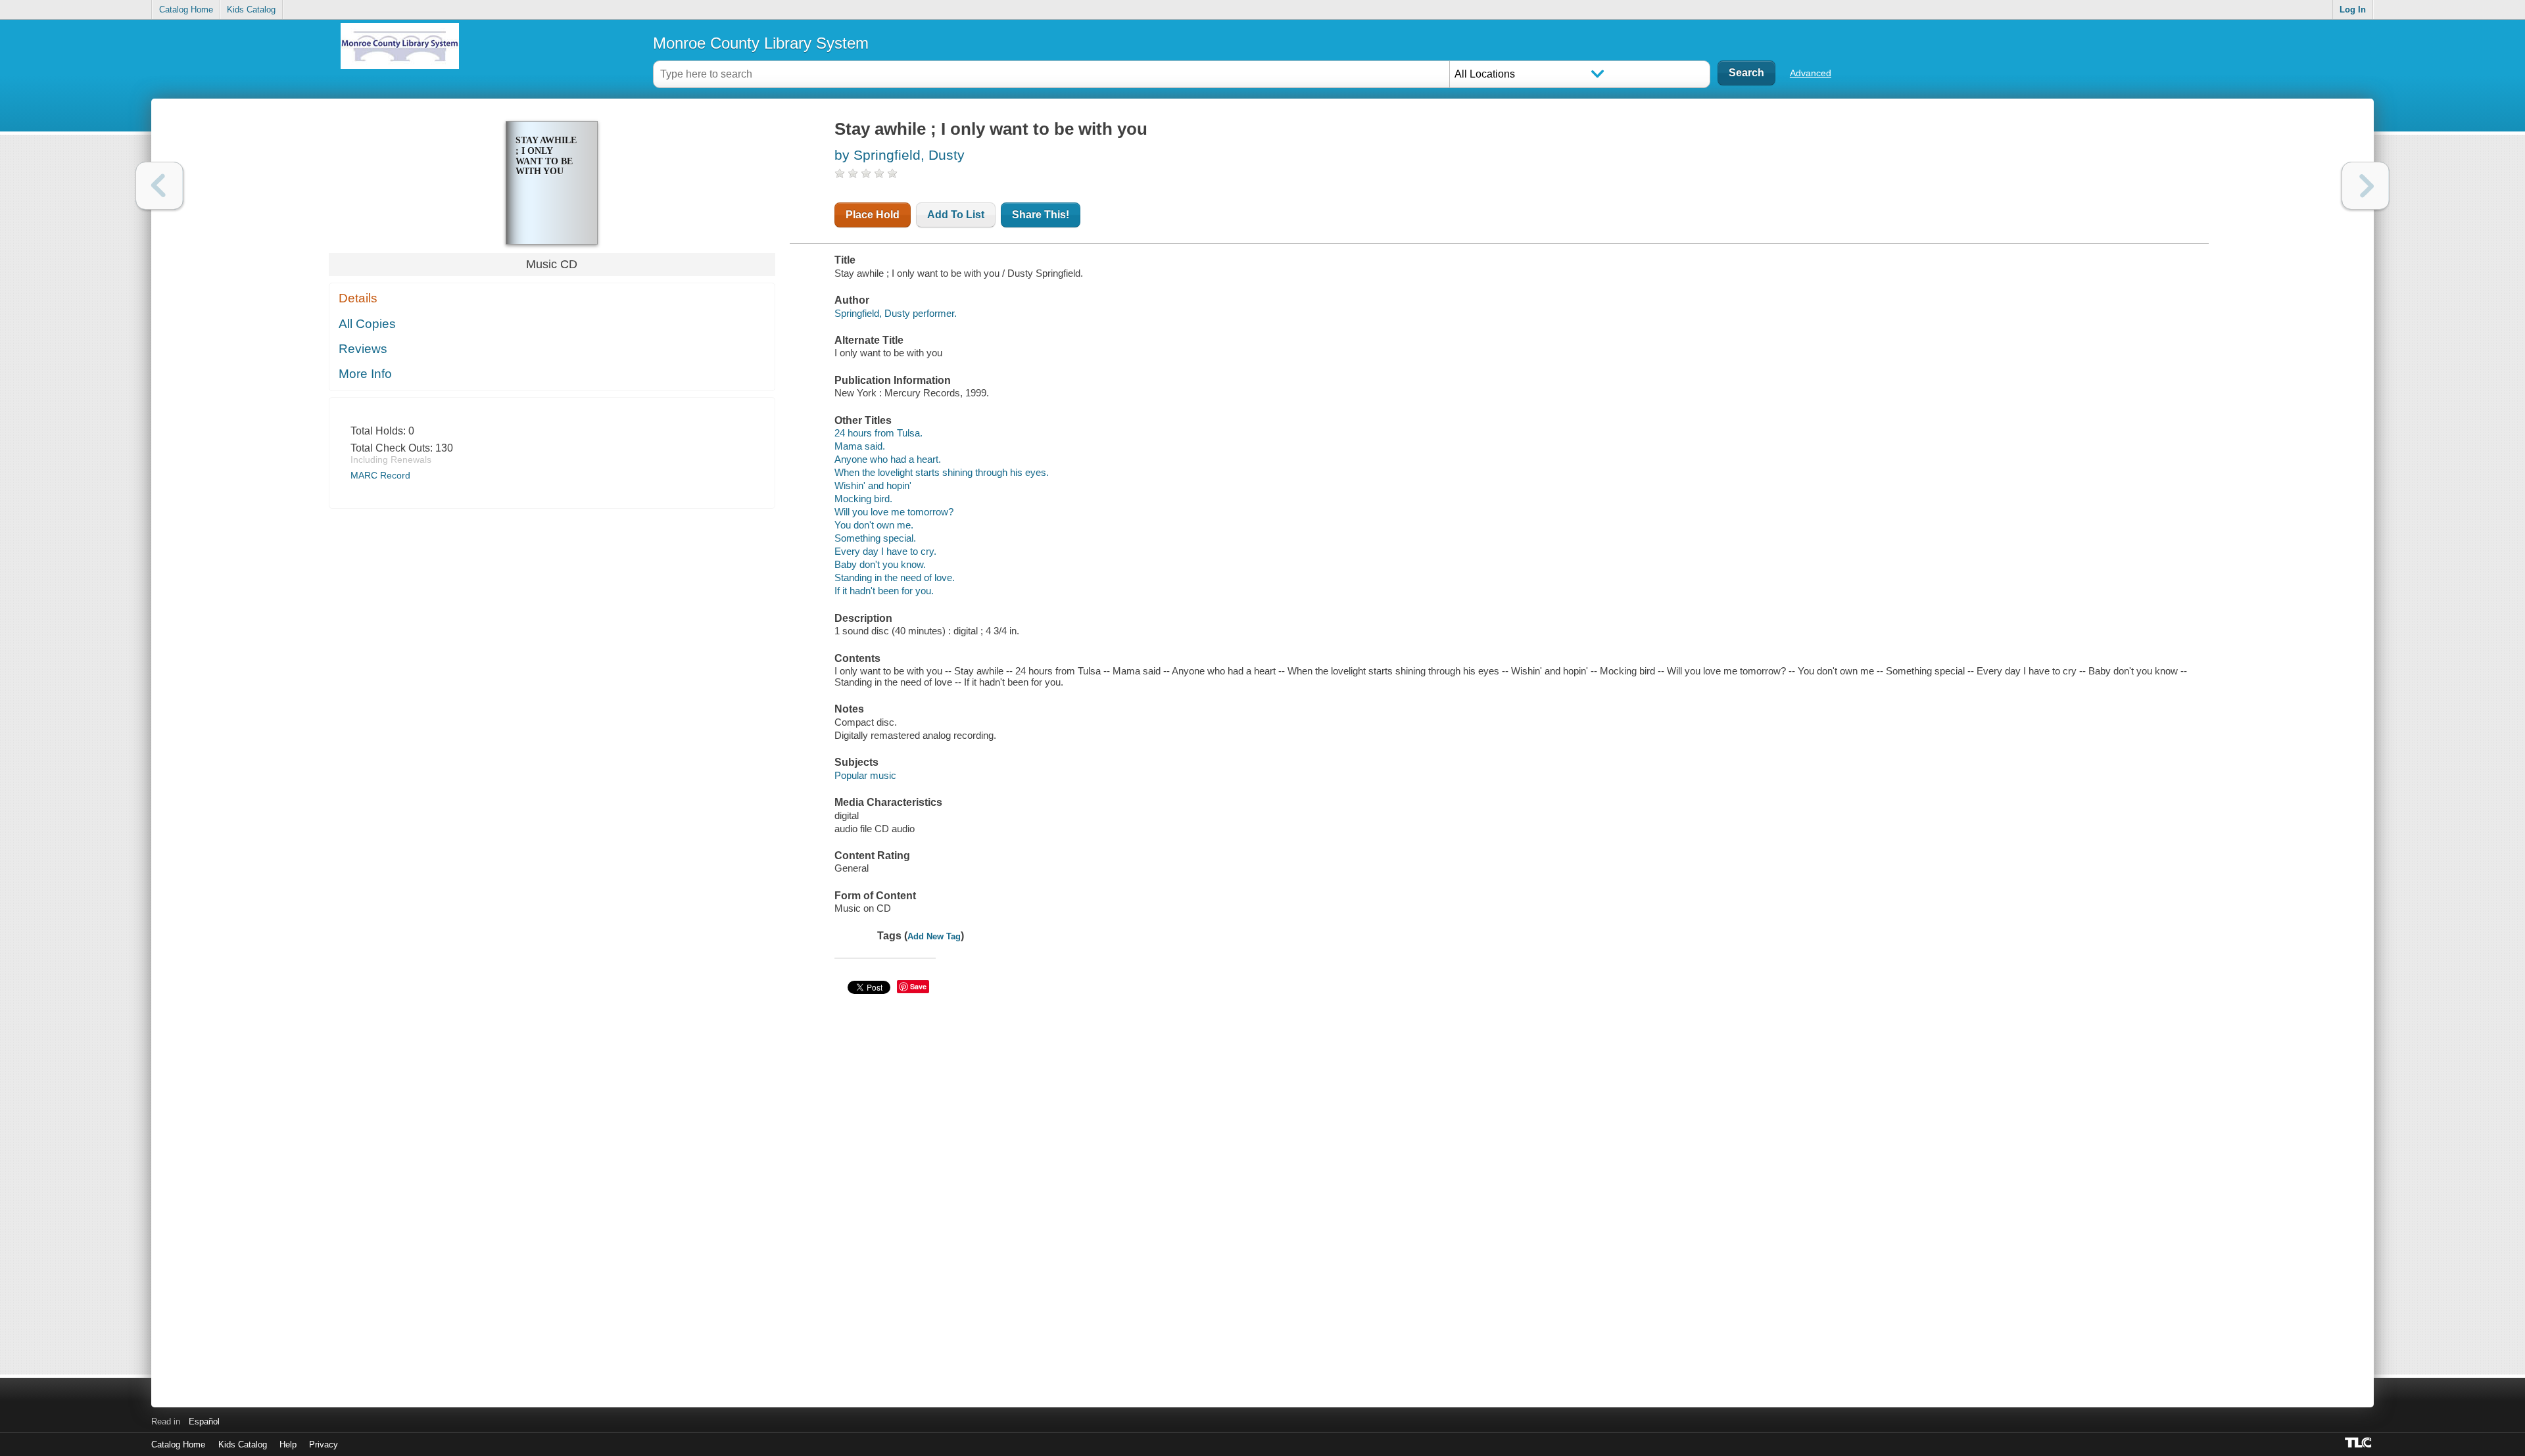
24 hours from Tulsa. (878, 433)
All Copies (367, 324)
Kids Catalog (251, 10)
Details (358, 298)
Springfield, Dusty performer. (896, 313)
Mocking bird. (863, 499)
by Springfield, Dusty (900, 155)
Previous (159, 186)
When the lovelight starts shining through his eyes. (942, 472)
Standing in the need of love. (895, 577)
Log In (2353, 10)
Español (204, 1421)
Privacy (324, 1444)
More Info (365, 374)
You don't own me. (874, 525)
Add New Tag (934, 936)
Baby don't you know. (880, 564)
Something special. (875, 538)
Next (2366, 186)
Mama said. (860, 446)
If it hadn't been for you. (884, 591)
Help (288, 1444)
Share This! (1041, 215)
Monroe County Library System (761, 43)
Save (918, 986)
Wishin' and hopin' (873, 485)
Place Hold (873, 215)
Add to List (956, 215)
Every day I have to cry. (885, 551)
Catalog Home (186, 10)
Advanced (1811, 73)
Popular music (865, 775)
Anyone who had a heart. (888, 459)
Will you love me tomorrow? (894, 512)
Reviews (363, 349)
